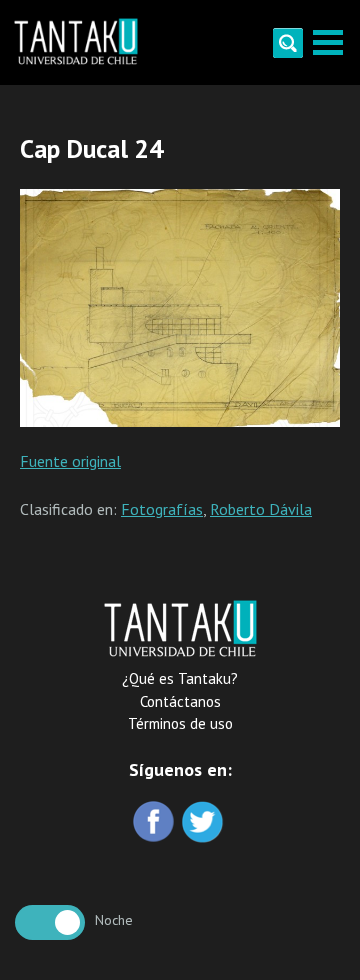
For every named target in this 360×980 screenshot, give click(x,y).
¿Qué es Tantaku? (180, 678)
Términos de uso (180, 723)
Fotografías (162, 509)
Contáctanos (180, 701)
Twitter (204, 823)
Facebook (155, 823)
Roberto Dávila (261, 509)
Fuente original (70, 461)
